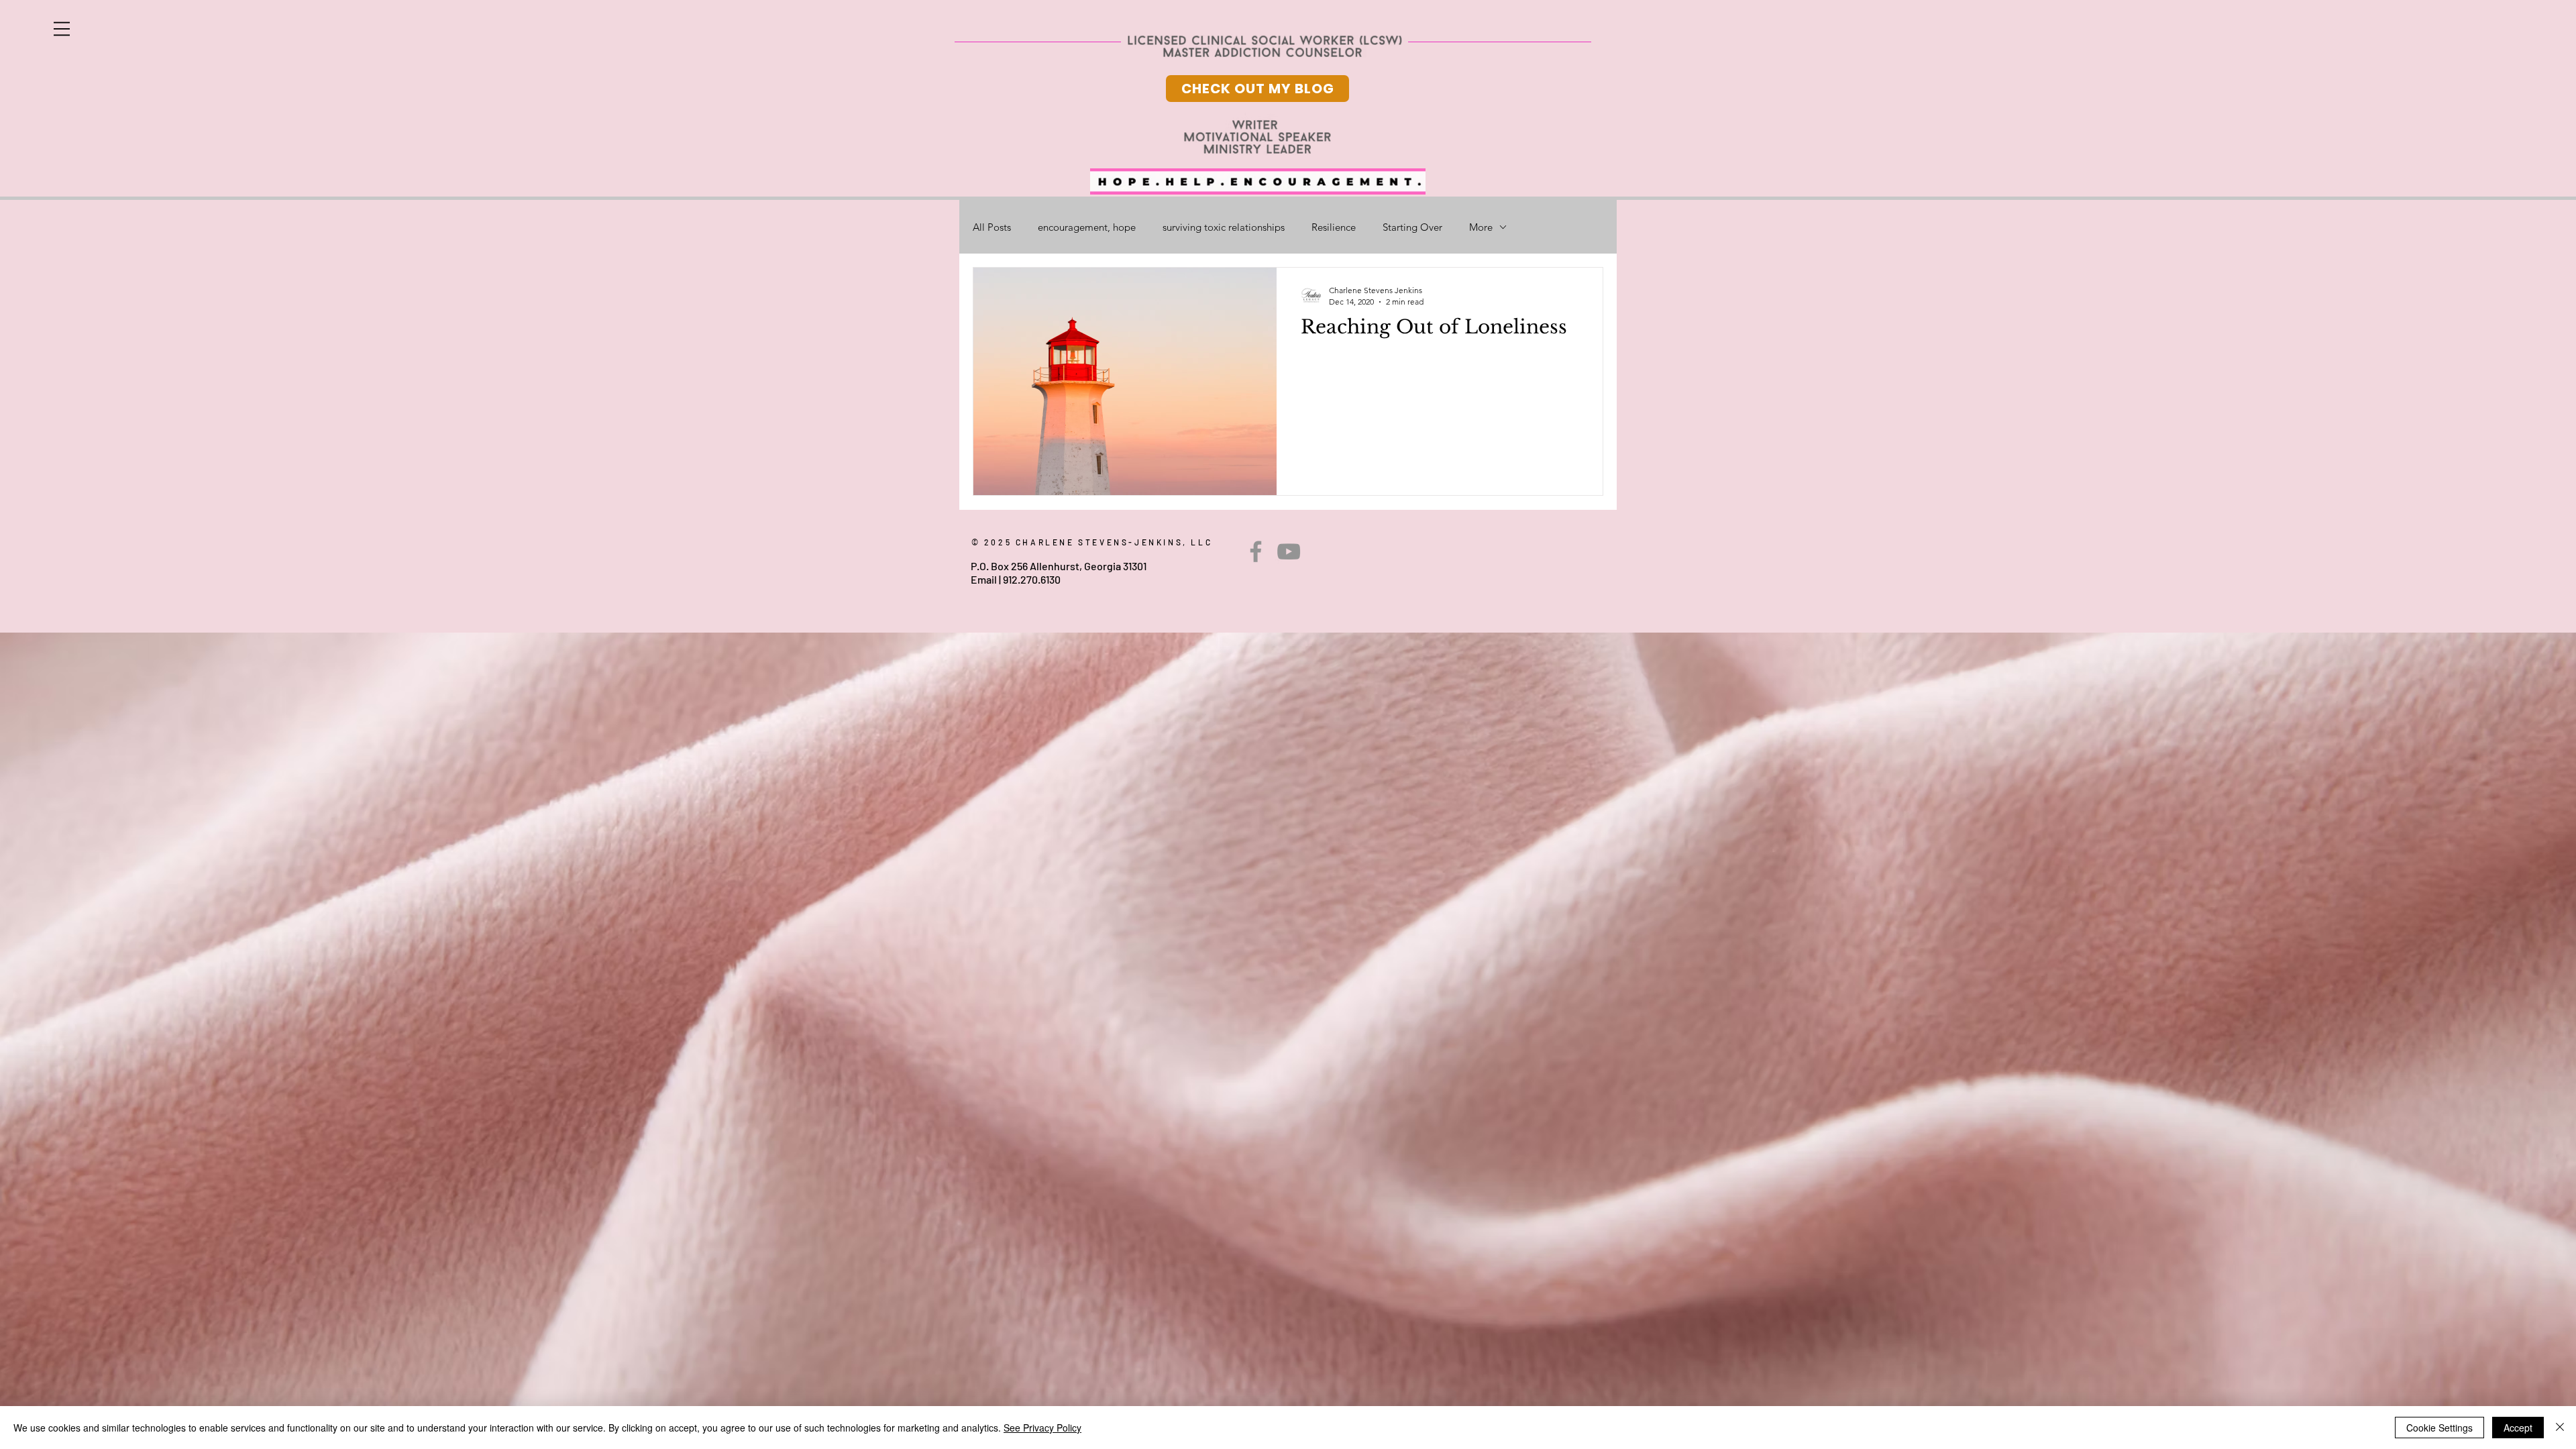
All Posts (992, 227)
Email (984, 579)
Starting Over (1412, 227)
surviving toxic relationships (1224, 227)
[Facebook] (1256, 551)
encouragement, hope (1087, 227)
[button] (62, 29)
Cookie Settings (2439, 1428)
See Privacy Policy (1042, 1428)
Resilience (1334, 227)
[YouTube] (1289, 551)
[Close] (2560, 1428)
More (1481, 227)
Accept (2518, 1428)
